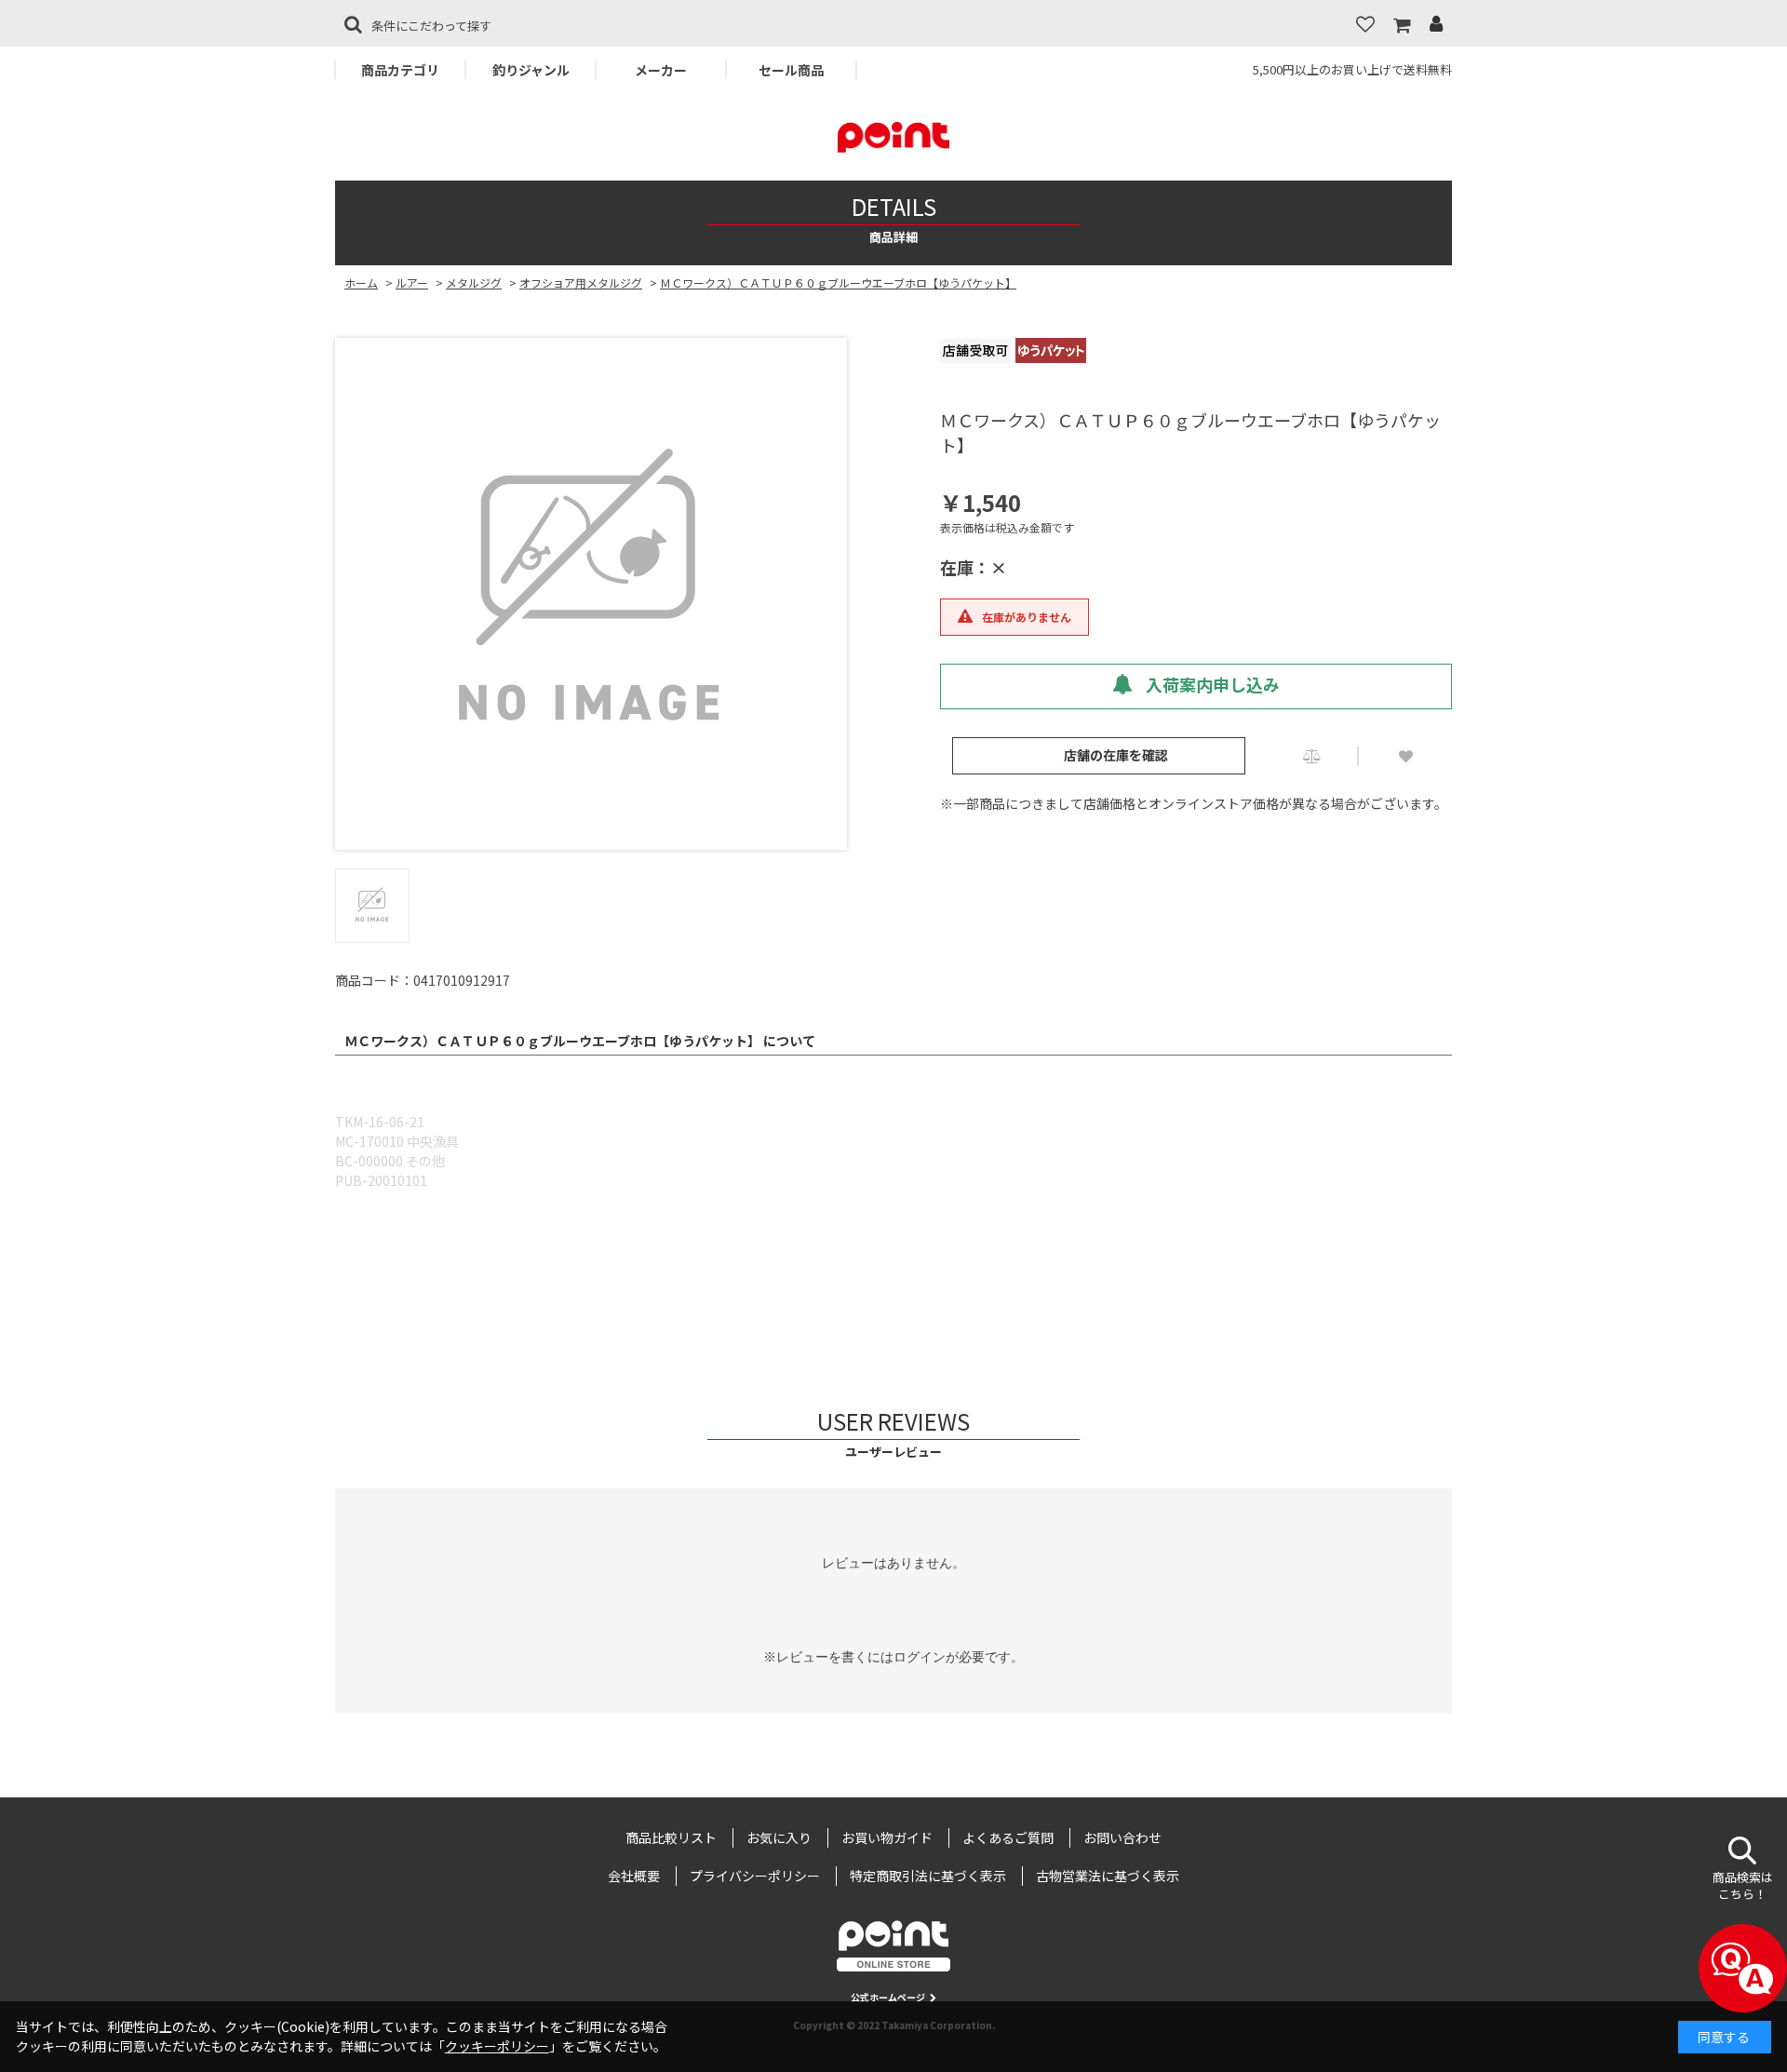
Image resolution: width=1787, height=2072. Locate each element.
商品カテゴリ (400, 70)
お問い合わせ (1122, 1837)
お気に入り (779, 1837)
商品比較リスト (671, 1837)
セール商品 (791, 70)
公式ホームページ (888, 1997)
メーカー (661, 70)
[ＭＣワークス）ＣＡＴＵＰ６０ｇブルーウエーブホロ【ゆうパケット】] (591, 594)
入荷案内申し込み (1211, 684)
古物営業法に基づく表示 (1108, 1876)
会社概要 (634, 1876)
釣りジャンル (531, 70)
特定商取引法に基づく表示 (928, 1876)
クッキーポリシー (497, 2046)
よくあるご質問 (1008, 1837)
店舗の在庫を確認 (1116, 755)
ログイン (920, 1657)
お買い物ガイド (887, 1837)
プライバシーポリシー (755, 1876)
